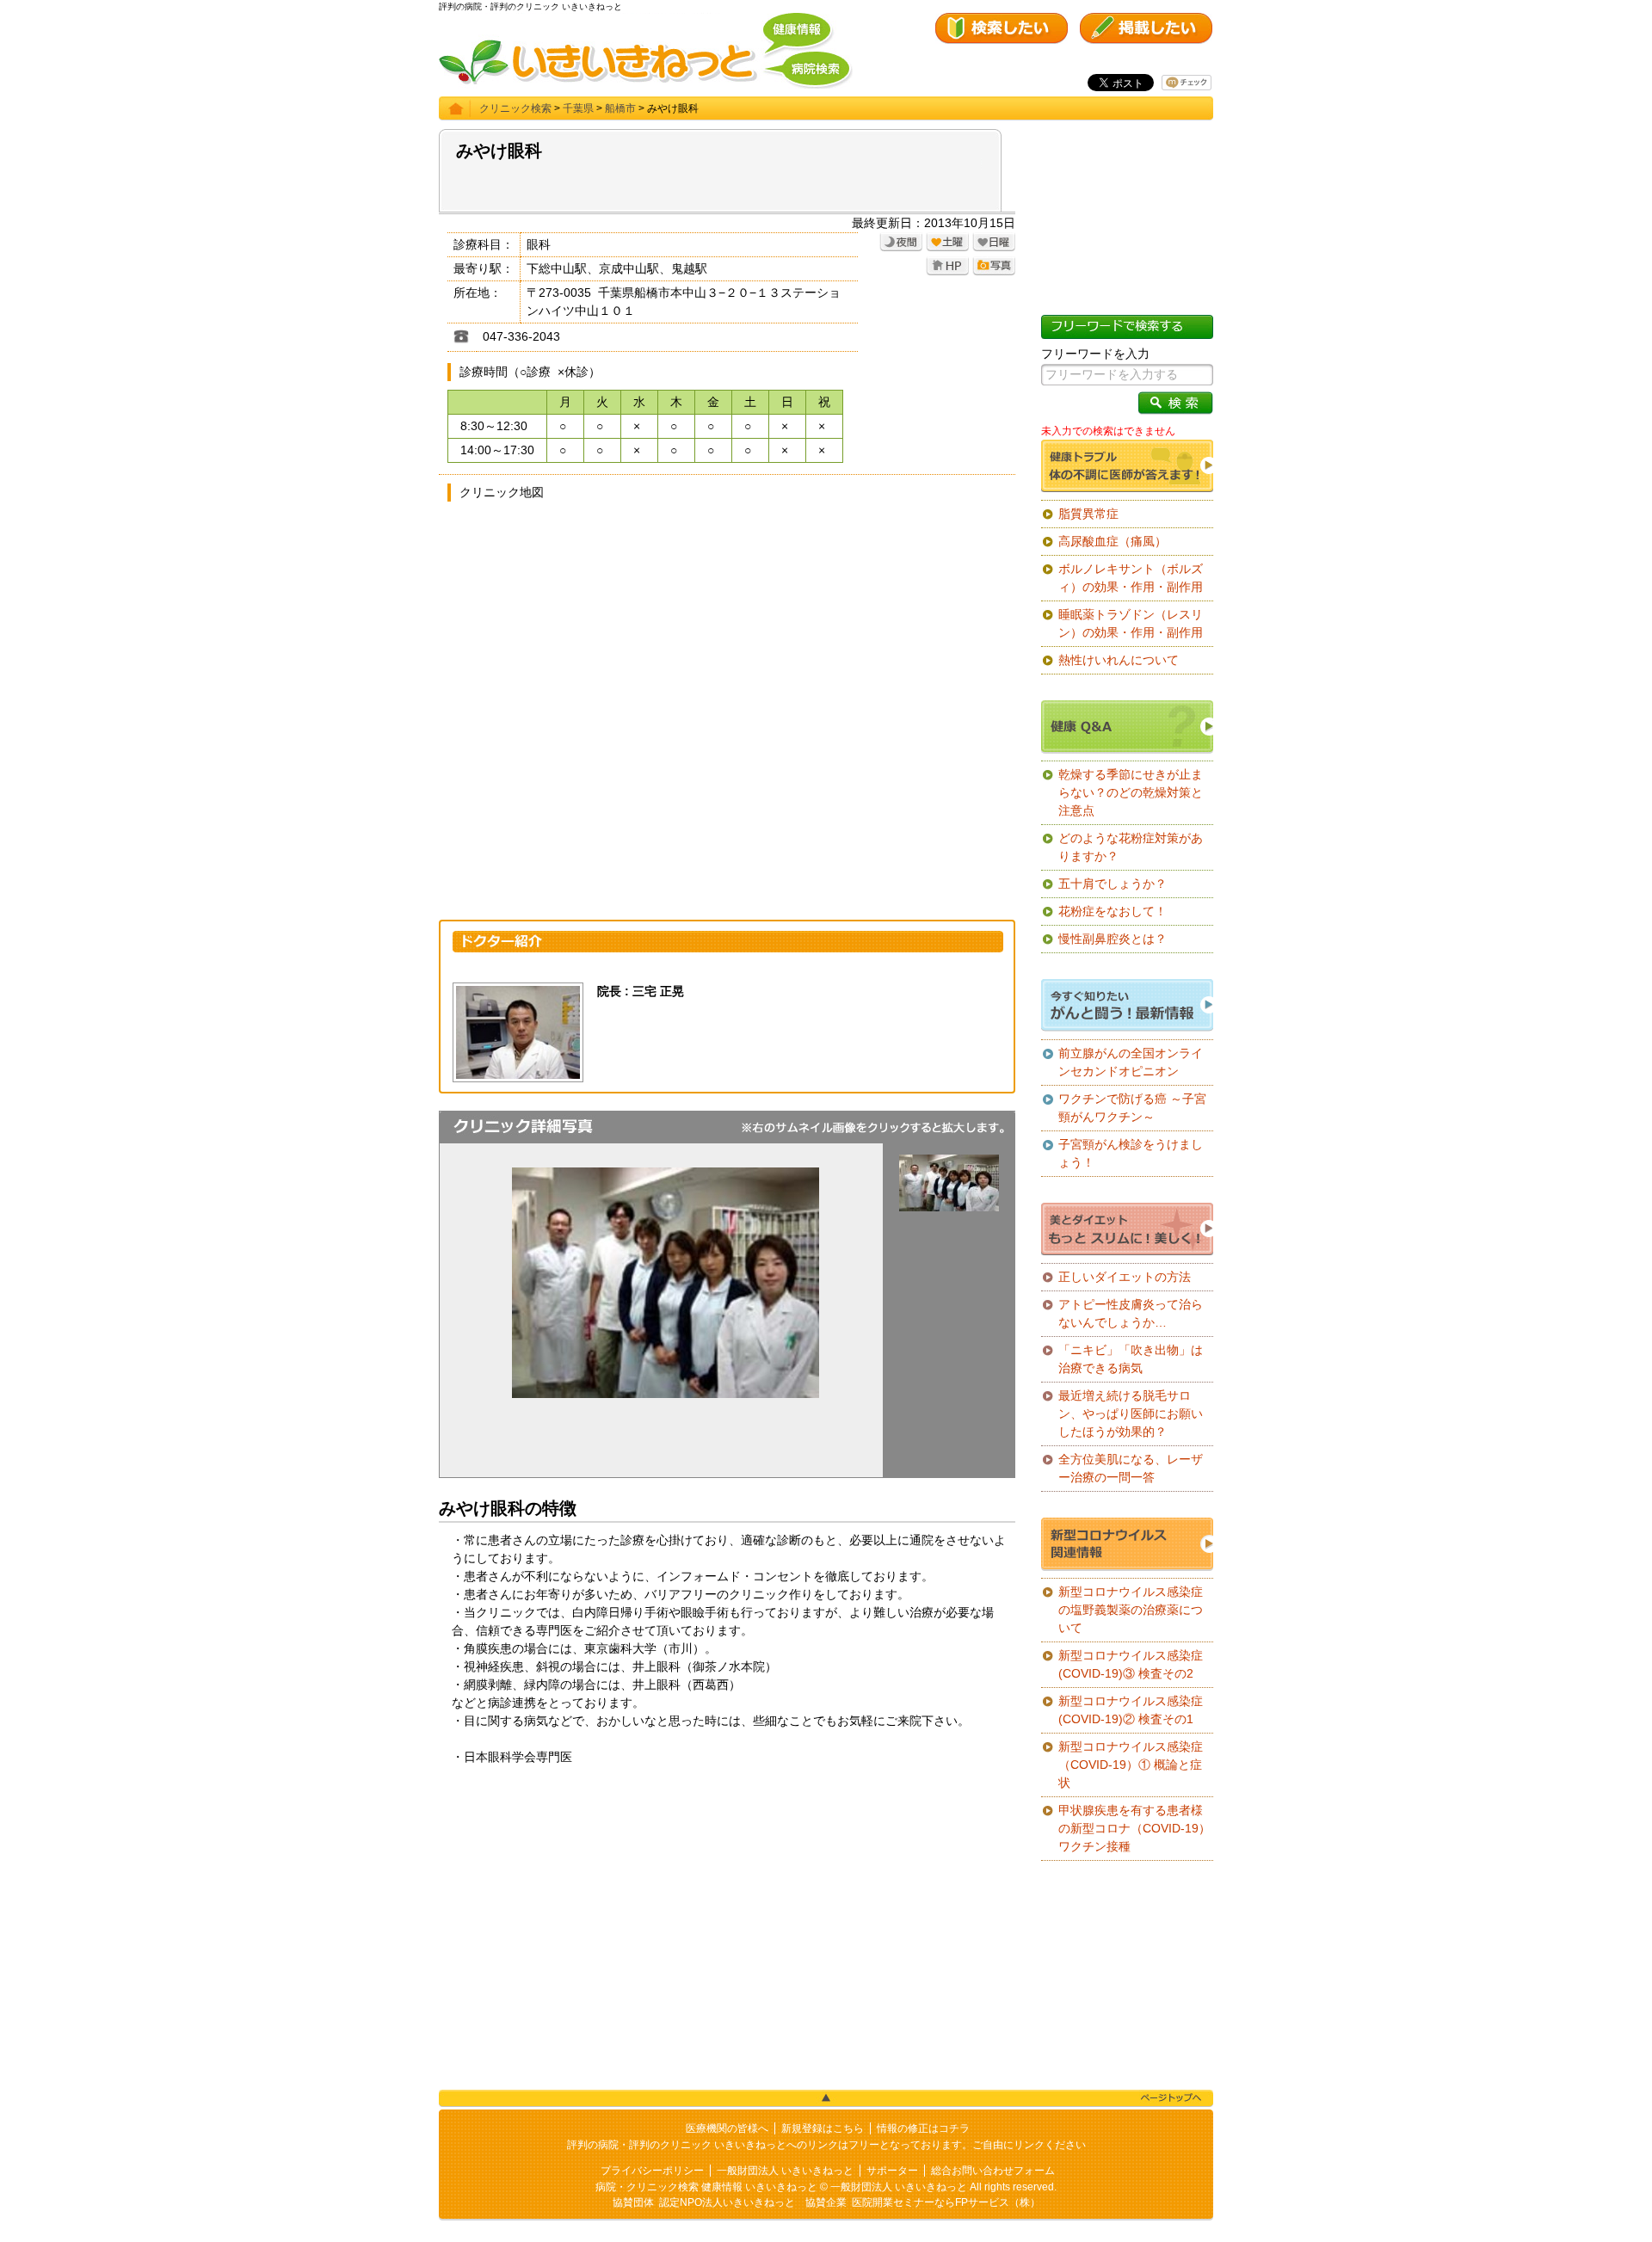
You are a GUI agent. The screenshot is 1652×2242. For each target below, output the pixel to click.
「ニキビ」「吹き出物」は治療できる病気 (1131, 1359)
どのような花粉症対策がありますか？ (1131, 847)
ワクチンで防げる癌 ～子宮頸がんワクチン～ (1132, 1108)
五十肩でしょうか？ (1113, 884)
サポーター (892, 2171)
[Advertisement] (727, 1912)
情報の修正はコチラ (923, 2128)
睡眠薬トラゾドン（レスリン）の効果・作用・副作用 (1131, 623)
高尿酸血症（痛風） (1113, 541)
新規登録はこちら (823, 2128)
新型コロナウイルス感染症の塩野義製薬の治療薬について (1131, 1610)
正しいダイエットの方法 (1125, 1277)
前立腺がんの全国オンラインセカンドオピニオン (1131, 1062)
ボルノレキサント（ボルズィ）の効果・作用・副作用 (1131, 578)
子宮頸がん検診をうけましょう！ (1131, 1153)
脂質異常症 (1088, 514)
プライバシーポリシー (652, 2171)
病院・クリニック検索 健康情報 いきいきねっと (706, 2187)
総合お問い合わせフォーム (993, 2171)
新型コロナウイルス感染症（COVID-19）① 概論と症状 (1131, 1765)
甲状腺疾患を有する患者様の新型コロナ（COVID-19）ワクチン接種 (1134, 1828)
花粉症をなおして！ (1113, 911)
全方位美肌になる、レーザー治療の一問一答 (1131, 1468)
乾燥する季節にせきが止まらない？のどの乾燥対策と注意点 (1131, 792)
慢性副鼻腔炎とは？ (1113, 939)
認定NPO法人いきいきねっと (727, 2202)
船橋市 (620, 108)
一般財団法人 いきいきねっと (785, 2171)
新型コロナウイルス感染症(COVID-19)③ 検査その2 (1131, 1664)
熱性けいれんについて (1119, 660)
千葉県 (578, 108)
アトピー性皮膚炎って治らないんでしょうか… (1131, 1313)
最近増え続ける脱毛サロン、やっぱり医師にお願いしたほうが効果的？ (1131, 1414)
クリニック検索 (515, 108)
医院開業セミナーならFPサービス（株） (946, 2202)
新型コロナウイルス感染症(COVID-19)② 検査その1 (1131, 1710)
